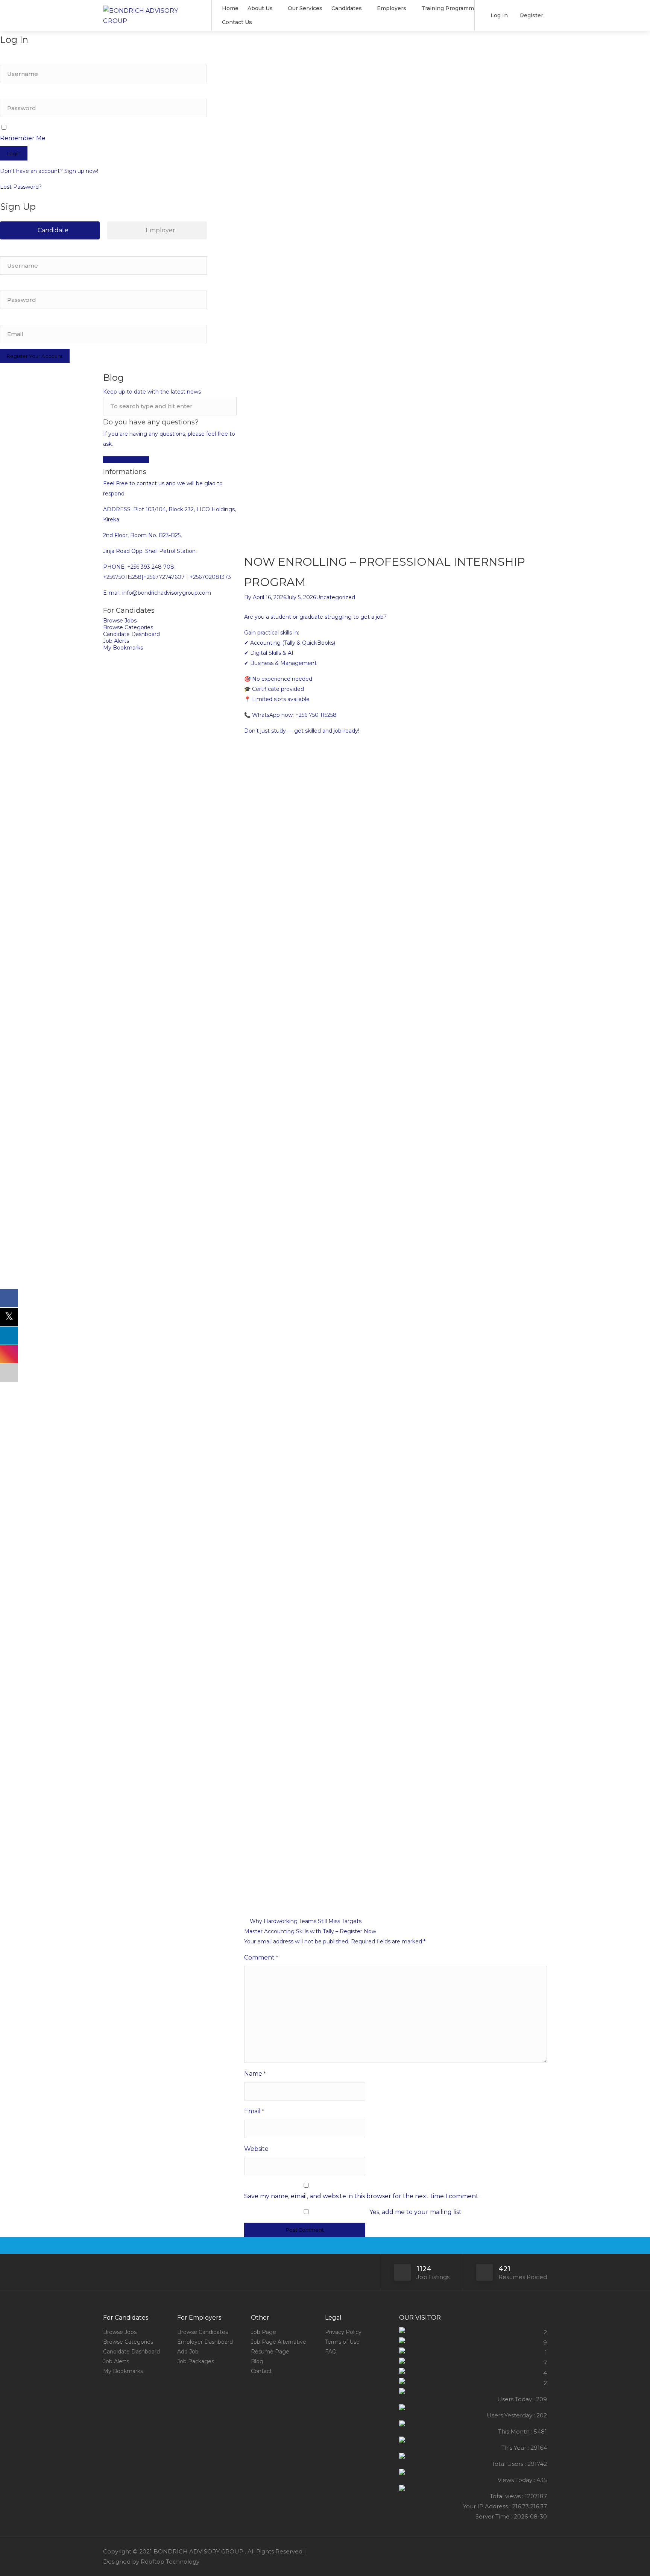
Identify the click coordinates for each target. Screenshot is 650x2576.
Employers (392, 8)
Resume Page (270, 2352)
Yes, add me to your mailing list (415, 2212)
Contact (261, 2371)
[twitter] (542, 2551)
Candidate (52, 230)
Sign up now (81, 171)
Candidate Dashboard (131, 634)
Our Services (305, 8)
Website (256, 2149)
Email (254, 2111)
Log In (498, 15)
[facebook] (530, 2551)
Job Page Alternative (279, 2342)
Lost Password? (21, 187)
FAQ (331, 2352)
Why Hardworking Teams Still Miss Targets (305, 1921)
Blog (257, 2361)
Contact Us (237, 22)
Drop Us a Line (129, 460)
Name (255, 2074)
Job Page (263, 2332)
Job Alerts (116, 641)
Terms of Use (342, 2342)
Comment (261, 1957)
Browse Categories (128, 627)
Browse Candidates (203, 2332)
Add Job (188, 2352)
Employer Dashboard (205, 2342)
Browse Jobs (120, 621)
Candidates (347, 8)
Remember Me (23, 138)
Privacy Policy (343, 2332)
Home (230, 8)
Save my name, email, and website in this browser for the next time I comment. (362, 2196)
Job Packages (196, 2361)
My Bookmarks (123, 648)
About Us (260, 8)
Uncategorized (336, 597)
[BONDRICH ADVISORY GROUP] (153, 15)
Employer (160, 230)
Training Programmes (451, 8)
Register (531, 15)
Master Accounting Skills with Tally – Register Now (311, 1931)
